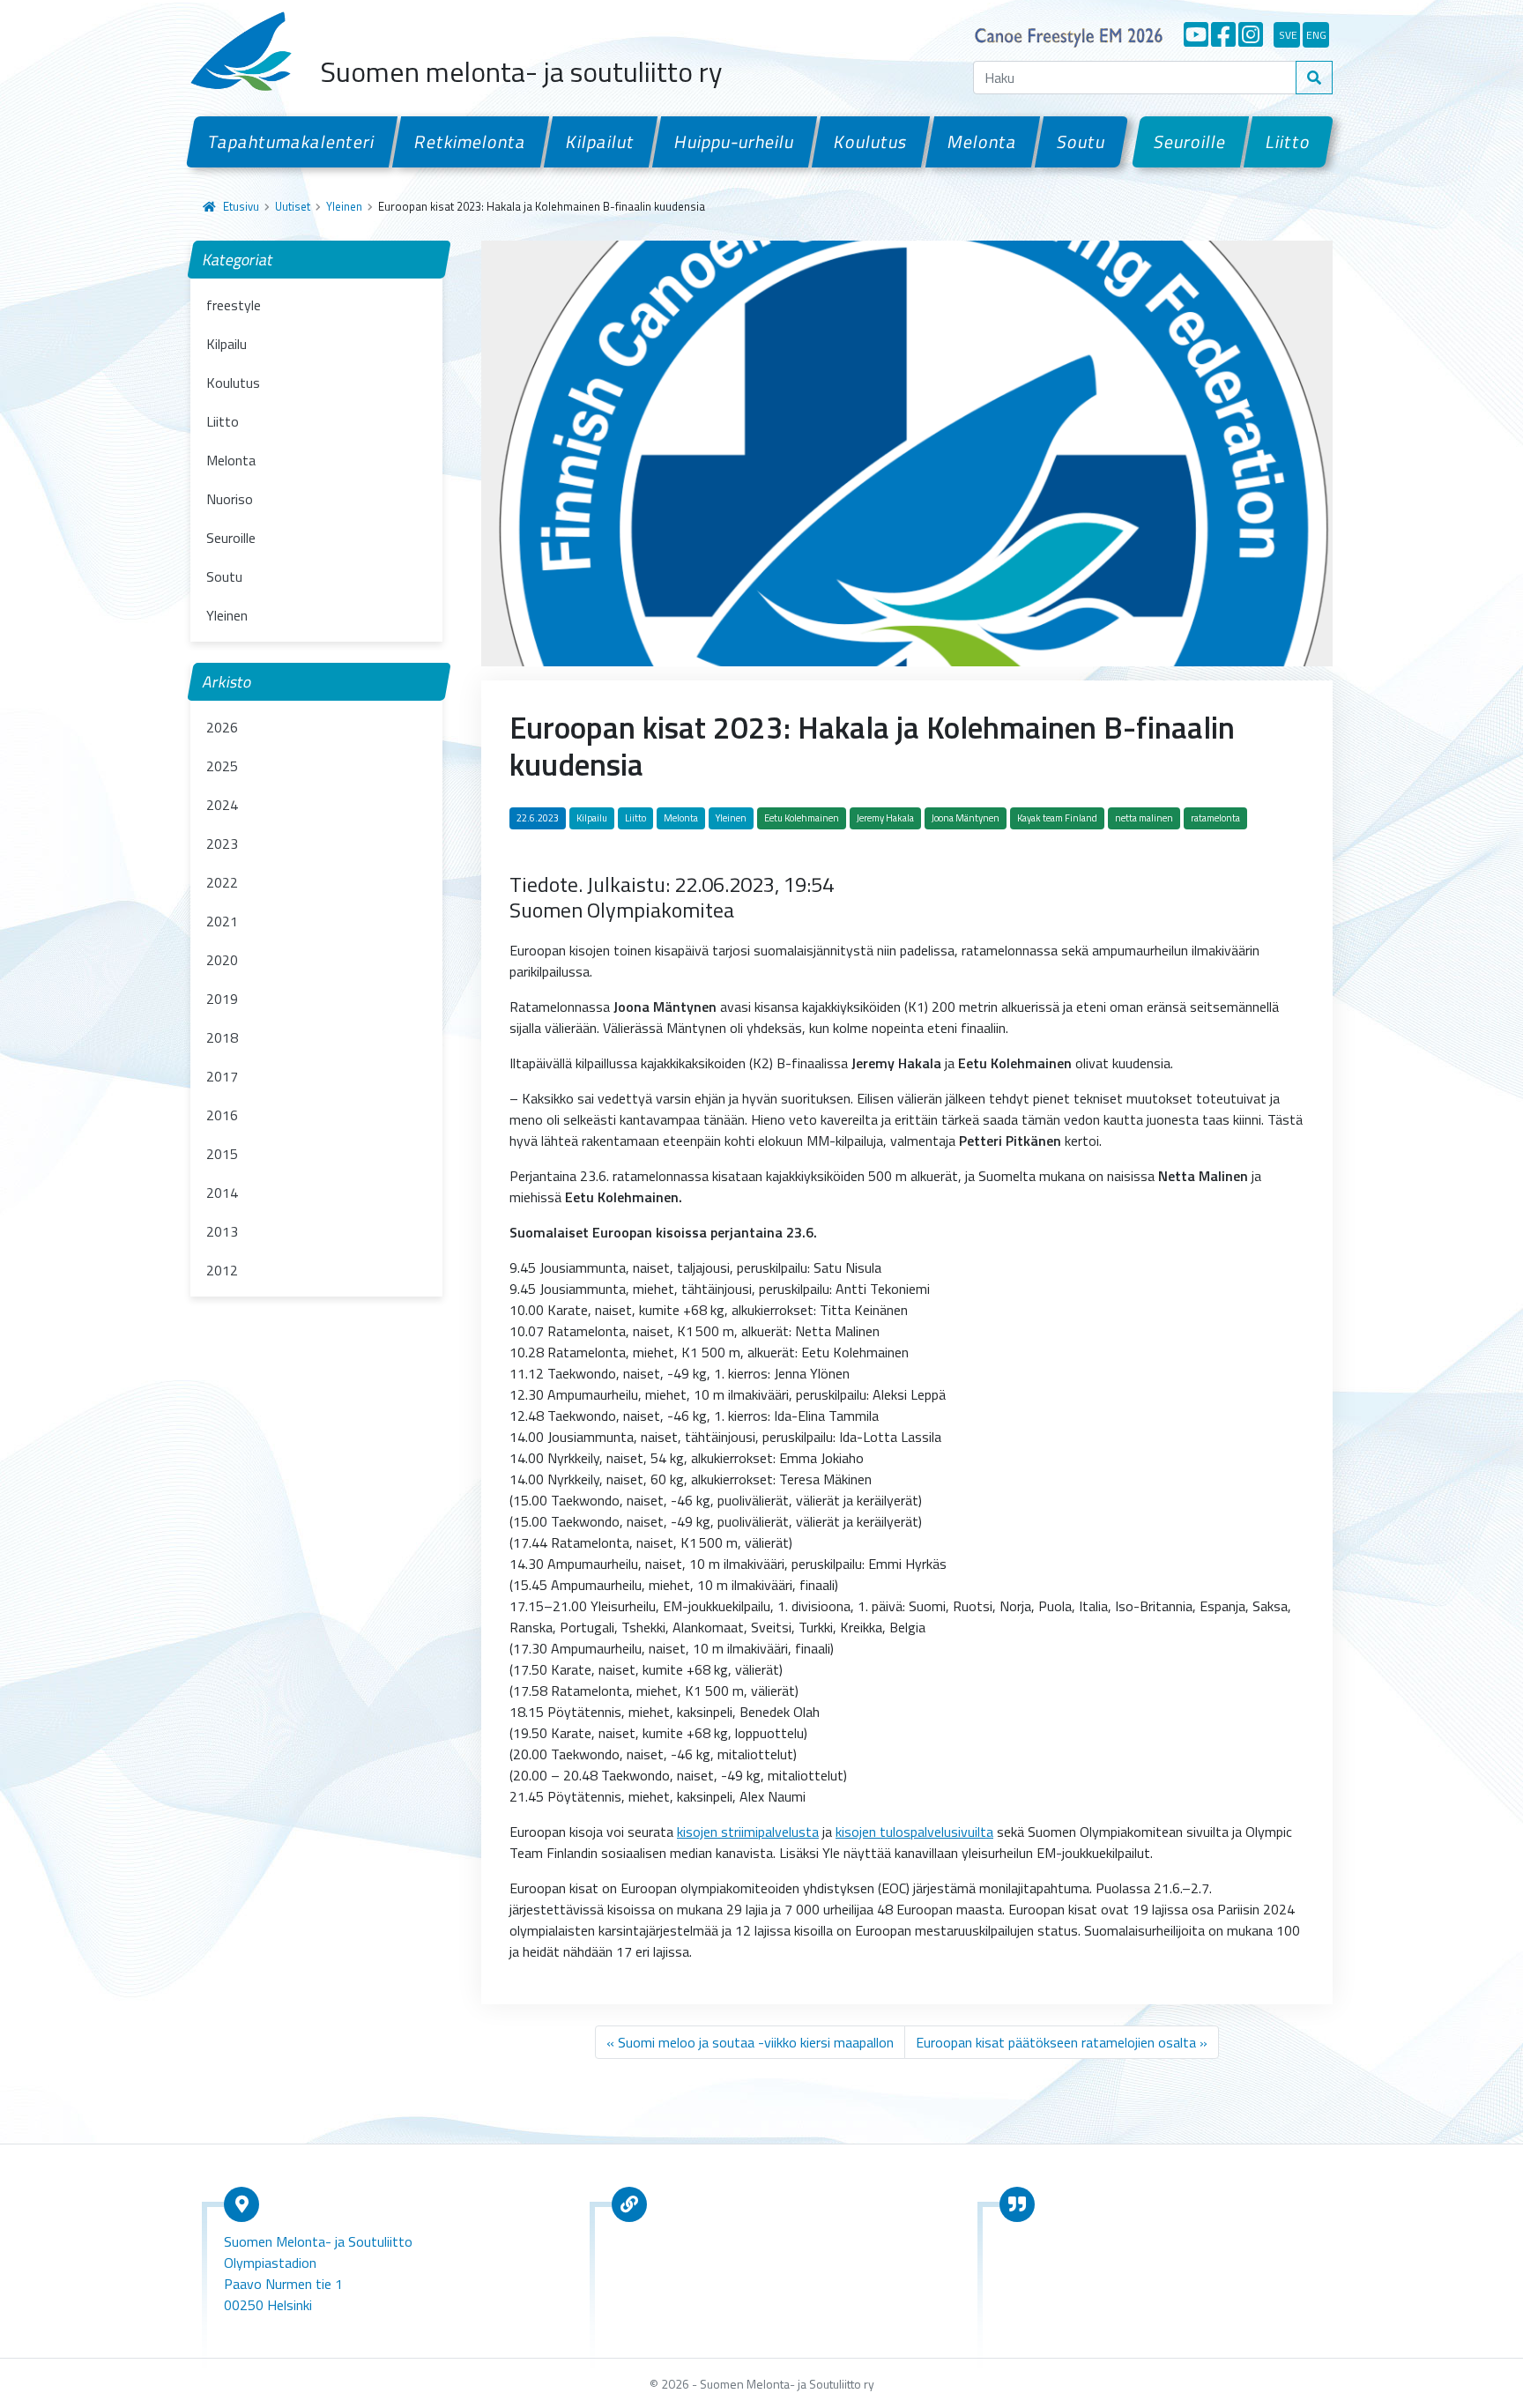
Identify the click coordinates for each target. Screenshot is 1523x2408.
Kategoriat (238, 260)
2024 (222, 805)
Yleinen (344, 206)
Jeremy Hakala (885, 818)
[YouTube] (1196, 34)
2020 (222, 960)
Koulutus (871, 141)
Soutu (1081, 141)
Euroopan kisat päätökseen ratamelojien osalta (1056, 2042)
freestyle (234, 305)
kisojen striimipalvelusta (748, 1832)
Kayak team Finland (1057, 818)
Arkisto (227, 682)
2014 (222, 1193)
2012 (222, 1270)
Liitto (1289, 141)
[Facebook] (1223, 34)
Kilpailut (601, 141)
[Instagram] (1251, 34)
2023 (222, 844)
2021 (222, 921)
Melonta (982, 141)
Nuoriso (230, 499)
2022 (222, 882)
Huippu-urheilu (735, 141)
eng (1316, 35)
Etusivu (241, 206)
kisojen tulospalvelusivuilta (914, 1832)
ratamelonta (1215, 818)
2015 (222, 1154)
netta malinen (1144, 818)
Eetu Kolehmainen (802, 818)
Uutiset (293, 206)
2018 (222, 1037)
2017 (222, 1076)
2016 (222, 1115)
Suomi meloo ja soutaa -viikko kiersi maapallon (756, 2042)
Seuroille (1190, 141)
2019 (222, 999)
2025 (222, 766)
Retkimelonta (471, 141)
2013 (222, 1231)
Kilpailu (227, 344)
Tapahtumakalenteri (292, 141)
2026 (222, 727)
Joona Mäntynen (966, 818)
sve (1288, 35)
